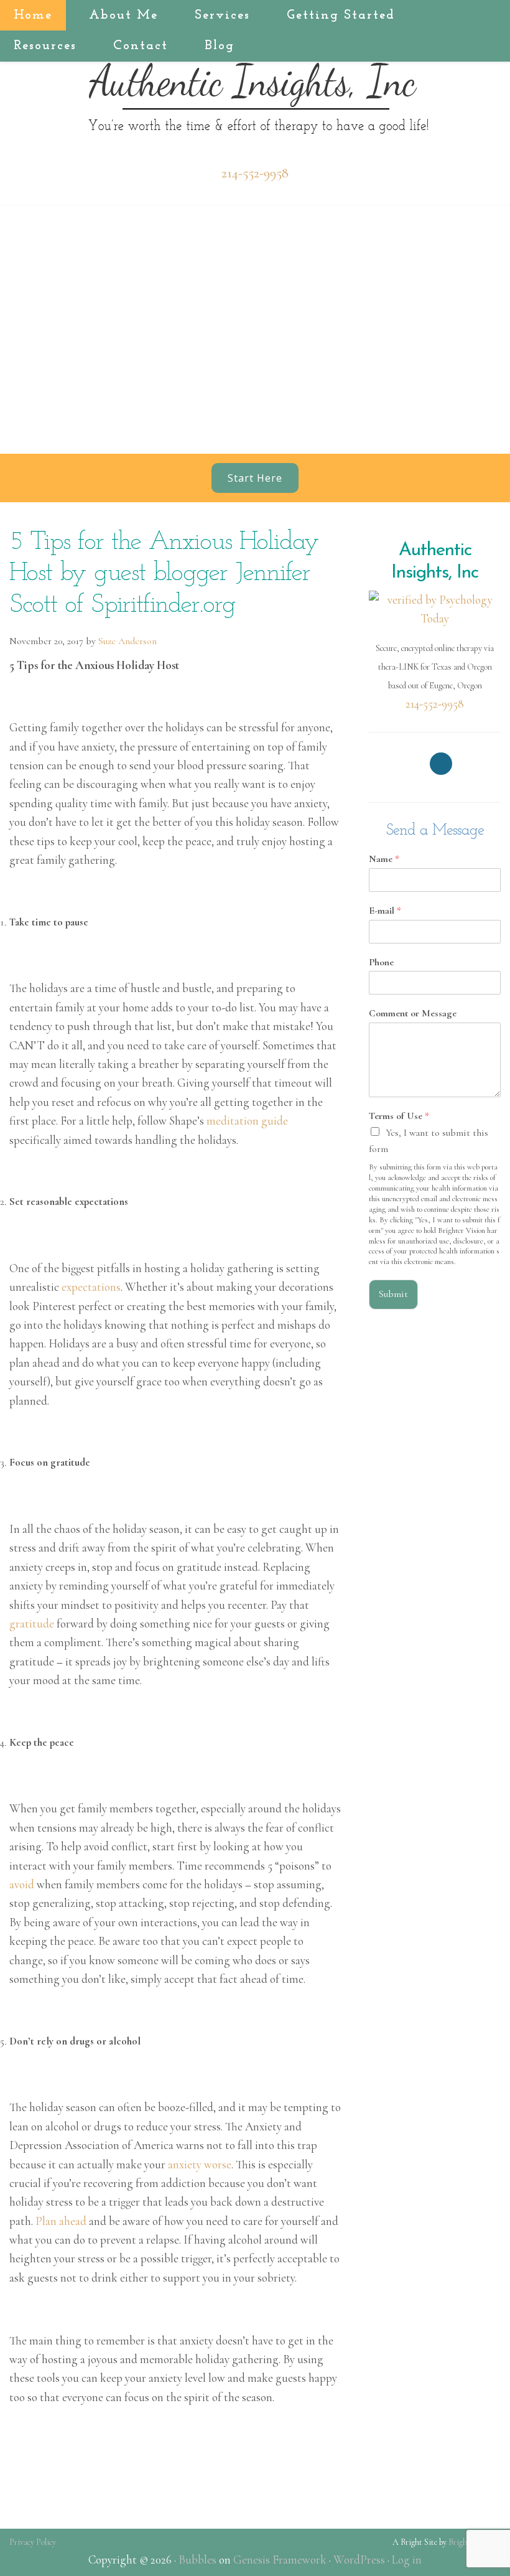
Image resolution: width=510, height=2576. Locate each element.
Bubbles (197, 2560)
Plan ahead (61, 2221)
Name (384, 859)
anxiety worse (200, 2164)
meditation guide (247, 1121)
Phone (381, 962)
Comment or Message (413, 1013)
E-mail (385, 911)
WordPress (359, 2560)
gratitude (32, 1623)
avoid (22, 1884)
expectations (91, 1287)
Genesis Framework (280, 2560)
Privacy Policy (33, 2542)
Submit (393, 1294)
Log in (407, 2560)
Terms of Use (399, 1116)
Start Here (255, 478)
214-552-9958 (255, 173)
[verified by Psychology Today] (435, 608)
